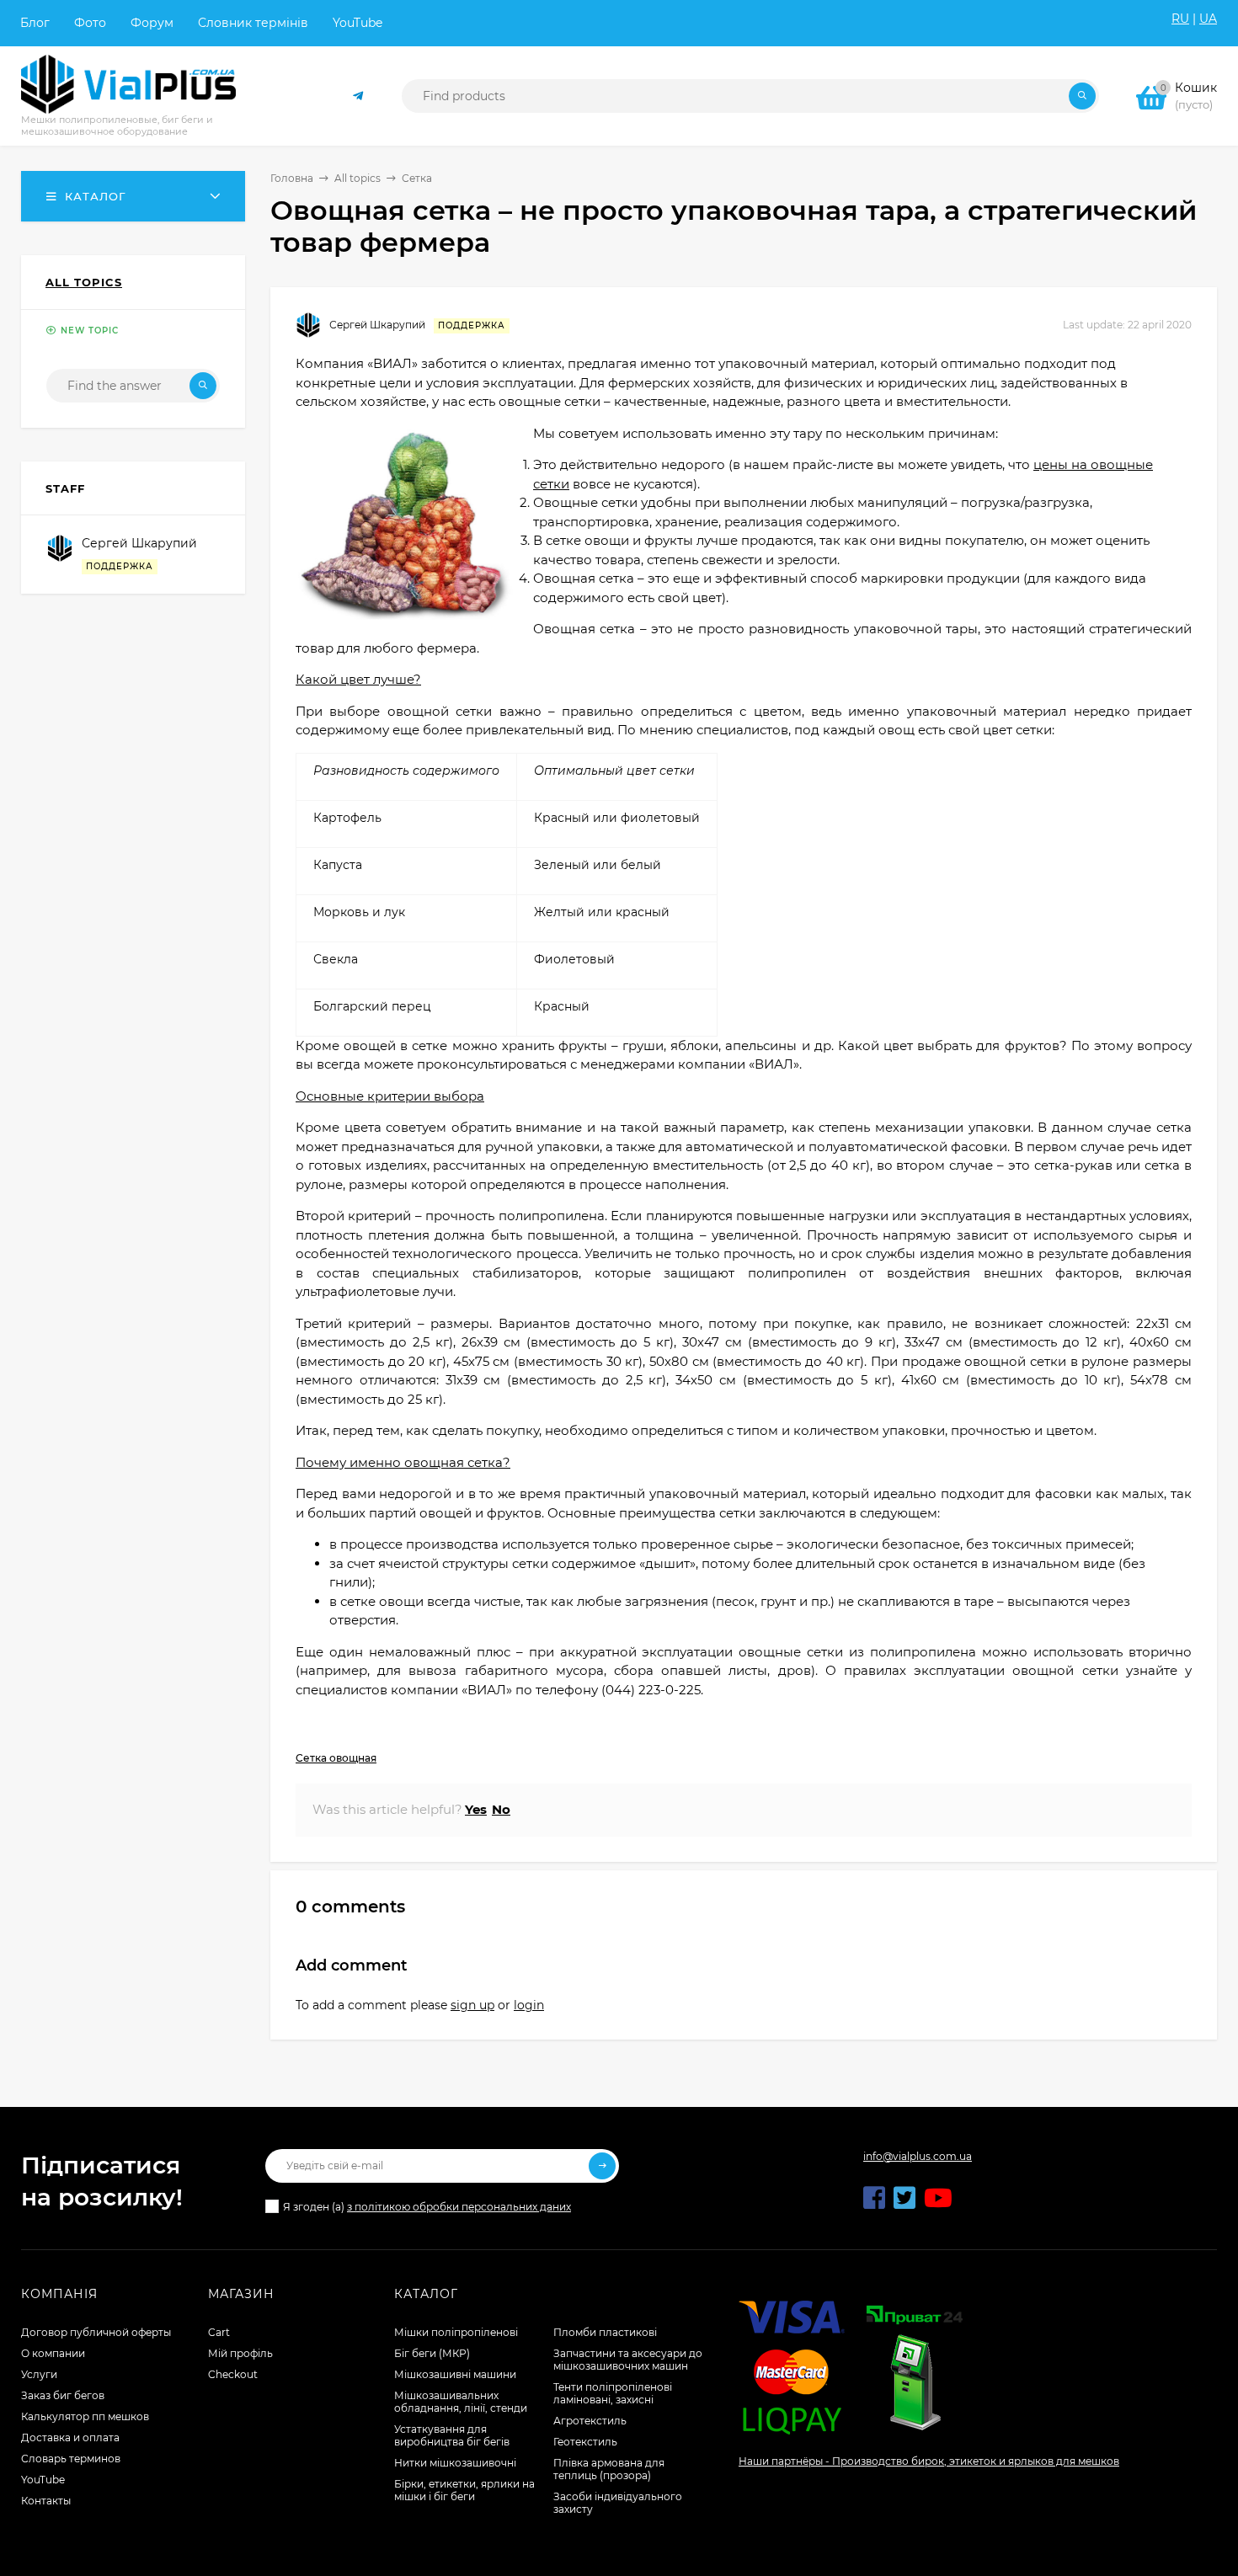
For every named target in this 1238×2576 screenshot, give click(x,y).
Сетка (417, 178)
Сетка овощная (336, 1758)
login (529, 2005)
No (501, 1809)
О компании (53, 2353)
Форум (152, 23)
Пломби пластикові (605, 2332)
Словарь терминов (71, 2459)
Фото (90, 23)
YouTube (358, 23)
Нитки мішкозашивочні (455, 2463)
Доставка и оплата (70, 2437)
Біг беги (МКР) (432, 2353)
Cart (219, 2332)
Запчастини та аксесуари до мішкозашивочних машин (628, 2360)
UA (1208, 19)
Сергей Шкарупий (377, 325)
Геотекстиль (585, 2442)
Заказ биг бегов (63, 2395)
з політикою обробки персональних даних (459, 2207)
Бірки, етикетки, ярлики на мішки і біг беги (464, 2490)
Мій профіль (240, 2353)
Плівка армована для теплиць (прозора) (609, 2469)
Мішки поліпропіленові (456, 2332)
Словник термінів (253, 23)
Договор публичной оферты (96, 2332)
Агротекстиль (590, 2421)
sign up (472, 2005)
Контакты (46, 2501)
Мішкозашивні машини (455, 2374)
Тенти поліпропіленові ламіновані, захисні (613, 2393)
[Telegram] (359, 96)
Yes (476, 1809)
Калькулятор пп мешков (85, 2416)
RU (1180, 19)
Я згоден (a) (427, 2207)
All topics (358, 178)
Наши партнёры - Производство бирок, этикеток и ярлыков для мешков (929, 2461)
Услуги (39, 2374)
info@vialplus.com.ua (918, 2156)
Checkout (233, 2374)
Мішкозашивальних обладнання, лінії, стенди (461, 2402)
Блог (35, 23)
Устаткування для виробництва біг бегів (452, 2435)
